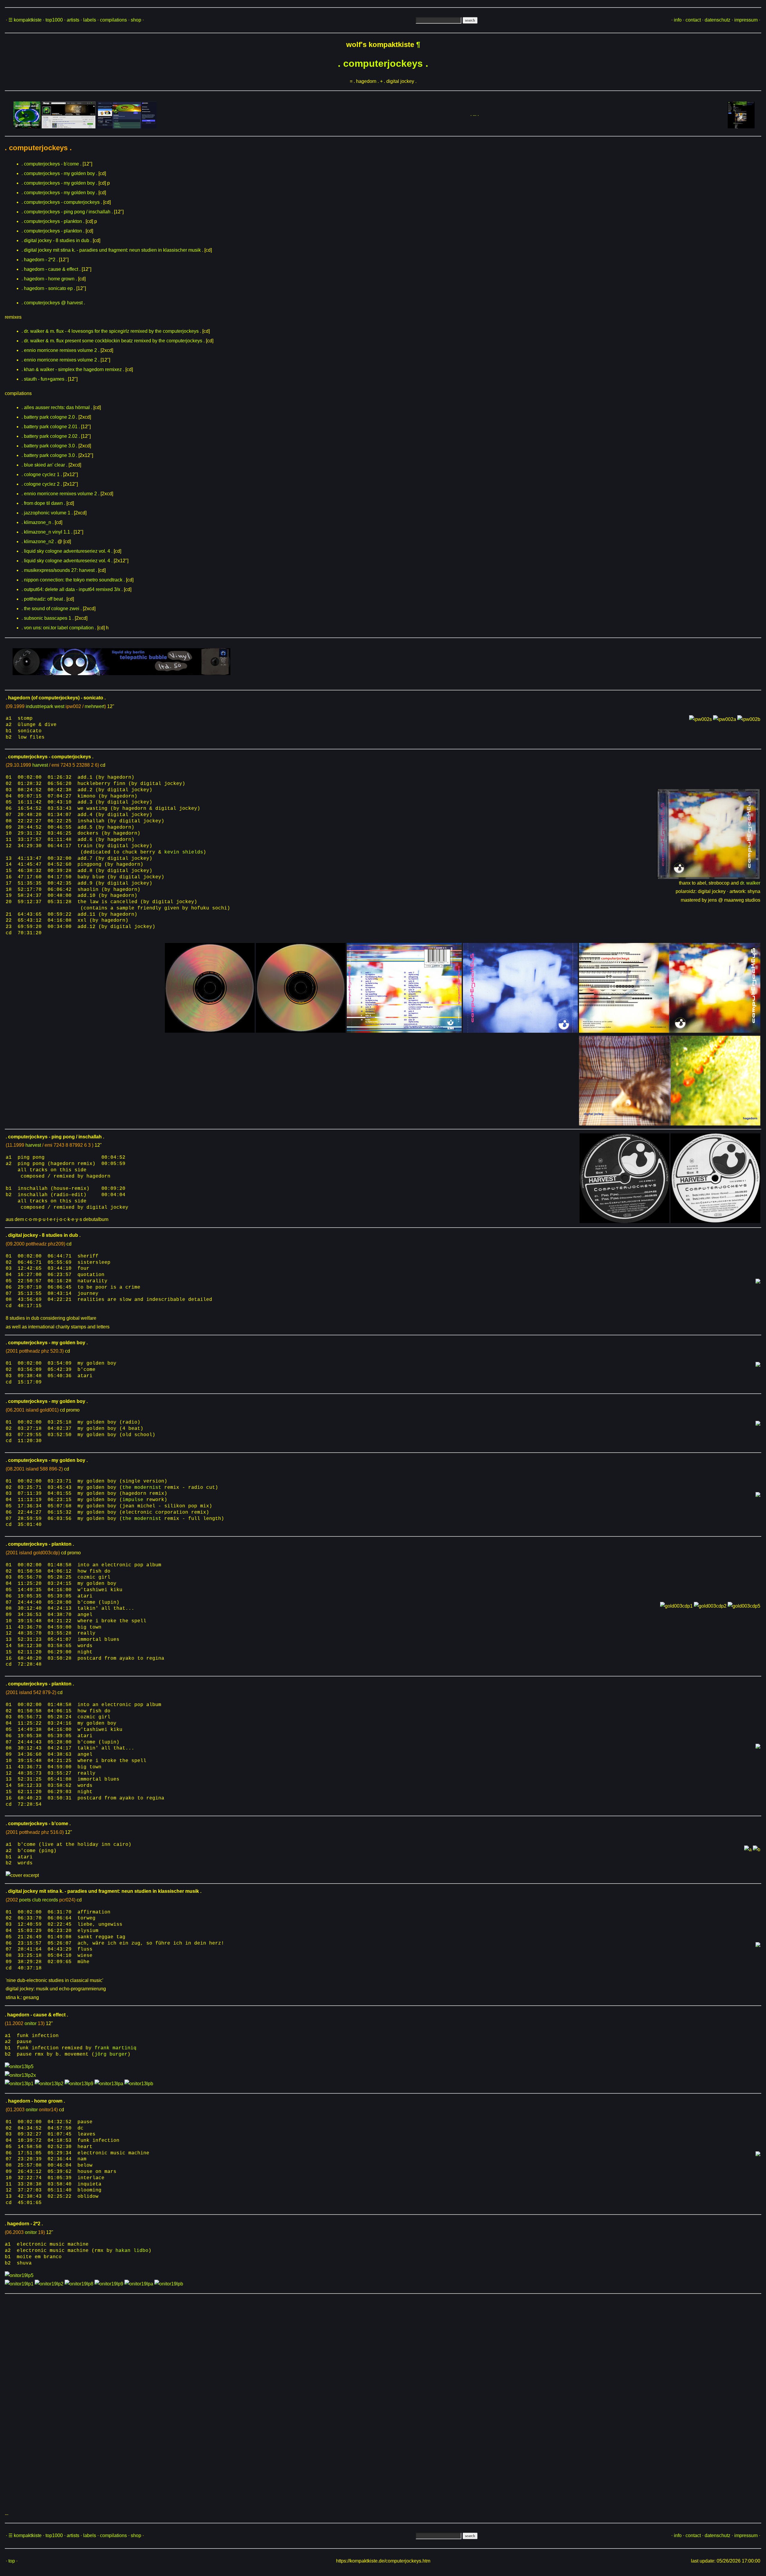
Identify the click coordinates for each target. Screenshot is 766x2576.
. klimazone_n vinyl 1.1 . (47, 532)
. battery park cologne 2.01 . (51, 427)
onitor (31, 2023)
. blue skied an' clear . (44, 465)
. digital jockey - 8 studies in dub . (57, 240)
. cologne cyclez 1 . (42, 474)
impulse (133, 1500)
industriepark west (45, 706)
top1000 (54, 20)
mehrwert (95, 706)
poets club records (39, 1900)
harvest (40, 765)
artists (73, 20)
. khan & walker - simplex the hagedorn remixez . (73, 369)
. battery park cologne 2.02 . (51, 436)
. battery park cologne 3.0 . (49, 446)
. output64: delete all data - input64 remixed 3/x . (72, 589)
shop (136, 20)
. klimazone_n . (38, 522)
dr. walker (750, 883)
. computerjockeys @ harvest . (53, 303)
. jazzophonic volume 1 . (47, 513)
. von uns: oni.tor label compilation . (59, 628)
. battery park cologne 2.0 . (49, 417)
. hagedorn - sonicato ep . (48, 288)
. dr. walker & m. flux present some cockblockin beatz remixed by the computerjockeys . (113, 341)
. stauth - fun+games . (44, 379)
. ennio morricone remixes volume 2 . (60, 350)
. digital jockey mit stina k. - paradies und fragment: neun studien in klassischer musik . (112, 250)
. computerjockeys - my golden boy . (59, 173)
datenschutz (718, 20)
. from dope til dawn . (43, 503)
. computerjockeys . (383, 63)
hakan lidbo (132, 2251)
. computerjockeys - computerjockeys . (62, 202)
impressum (746, 20)
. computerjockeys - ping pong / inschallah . (67, 212)
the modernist (142, 1488)
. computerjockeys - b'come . (51, 164)
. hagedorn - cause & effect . (51, 269)
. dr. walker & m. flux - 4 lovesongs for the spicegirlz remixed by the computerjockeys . (111, 331)
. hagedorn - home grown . (49, 279)
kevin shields (184, 852)
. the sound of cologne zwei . (52, 609)
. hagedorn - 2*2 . (40, 260)
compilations (113, 20)
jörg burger (111, 2054)
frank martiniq (115, 2048)
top (12, 2561)
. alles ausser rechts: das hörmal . (57, 407)
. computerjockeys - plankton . (53, 221)
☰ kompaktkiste (25, 20)
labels (90, 20)
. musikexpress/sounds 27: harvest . (59, 570)
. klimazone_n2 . (39, 542)
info (678, 20)
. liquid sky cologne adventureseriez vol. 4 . (67, 551)
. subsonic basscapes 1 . (48, 618)
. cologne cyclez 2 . (42, 484)
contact (693, 20)
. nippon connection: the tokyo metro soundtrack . (73, 580)
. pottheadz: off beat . (43, 599)
